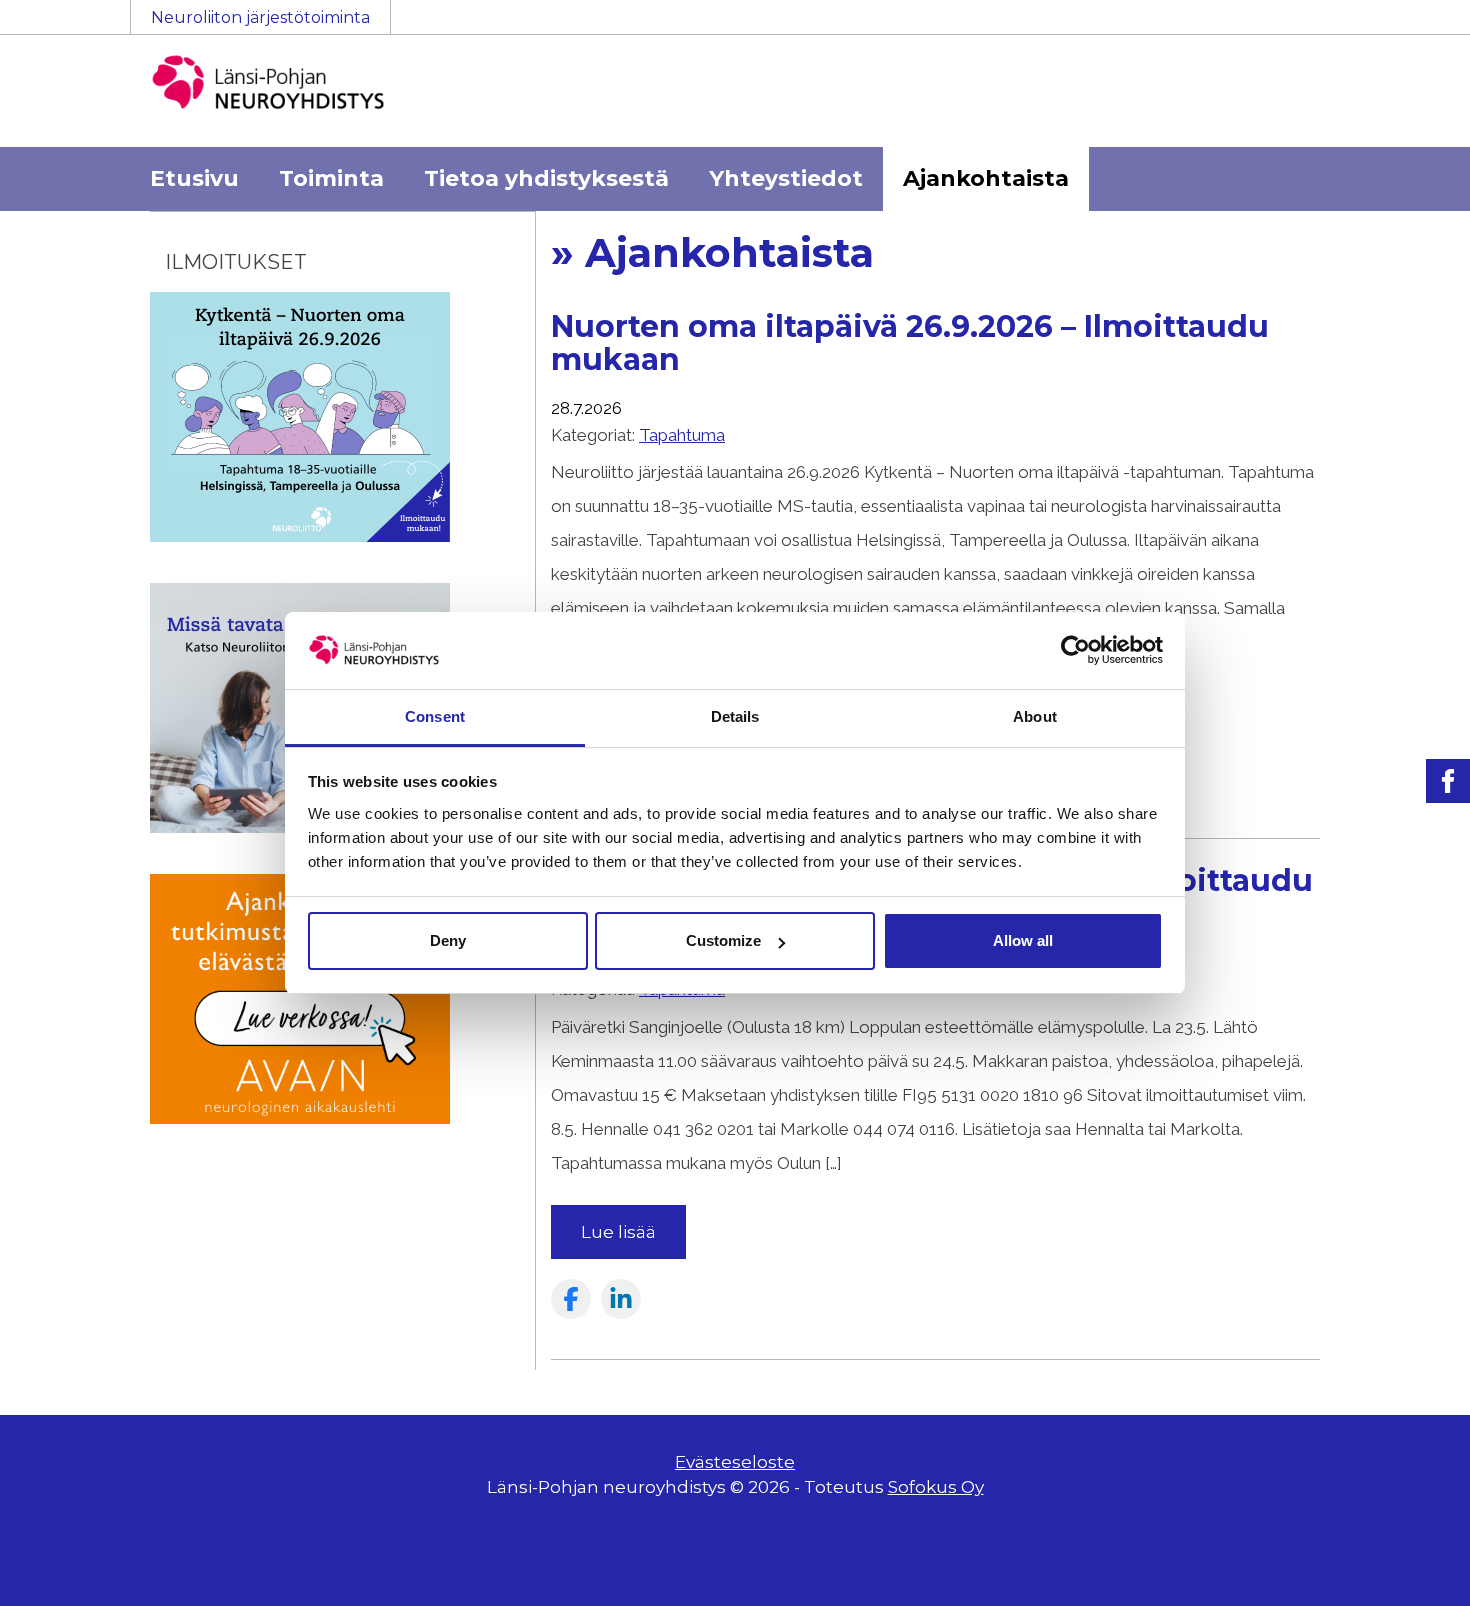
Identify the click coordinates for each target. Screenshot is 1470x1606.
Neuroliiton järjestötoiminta (260, 17)
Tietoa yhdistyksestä (546, 178)
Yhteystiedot (786, 178)
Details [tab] (735, 716)
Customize (723, 940)
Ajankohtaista (986, 178)
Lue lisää (618, 1232)
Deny (448, 940)
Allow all (1023, 940)
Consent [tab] (435, 716)
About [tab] (1035, 716)
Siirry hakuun (1410, 27)
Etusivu (194, 178)
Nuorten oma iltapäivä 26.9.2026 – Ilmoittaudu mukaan (910, 343)
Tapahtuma (682, 435)
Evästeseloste (735, 1462)
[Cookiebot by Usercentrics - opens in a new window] (1075, 650)
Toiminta (331, 178)
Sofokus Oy (936, 1487)
